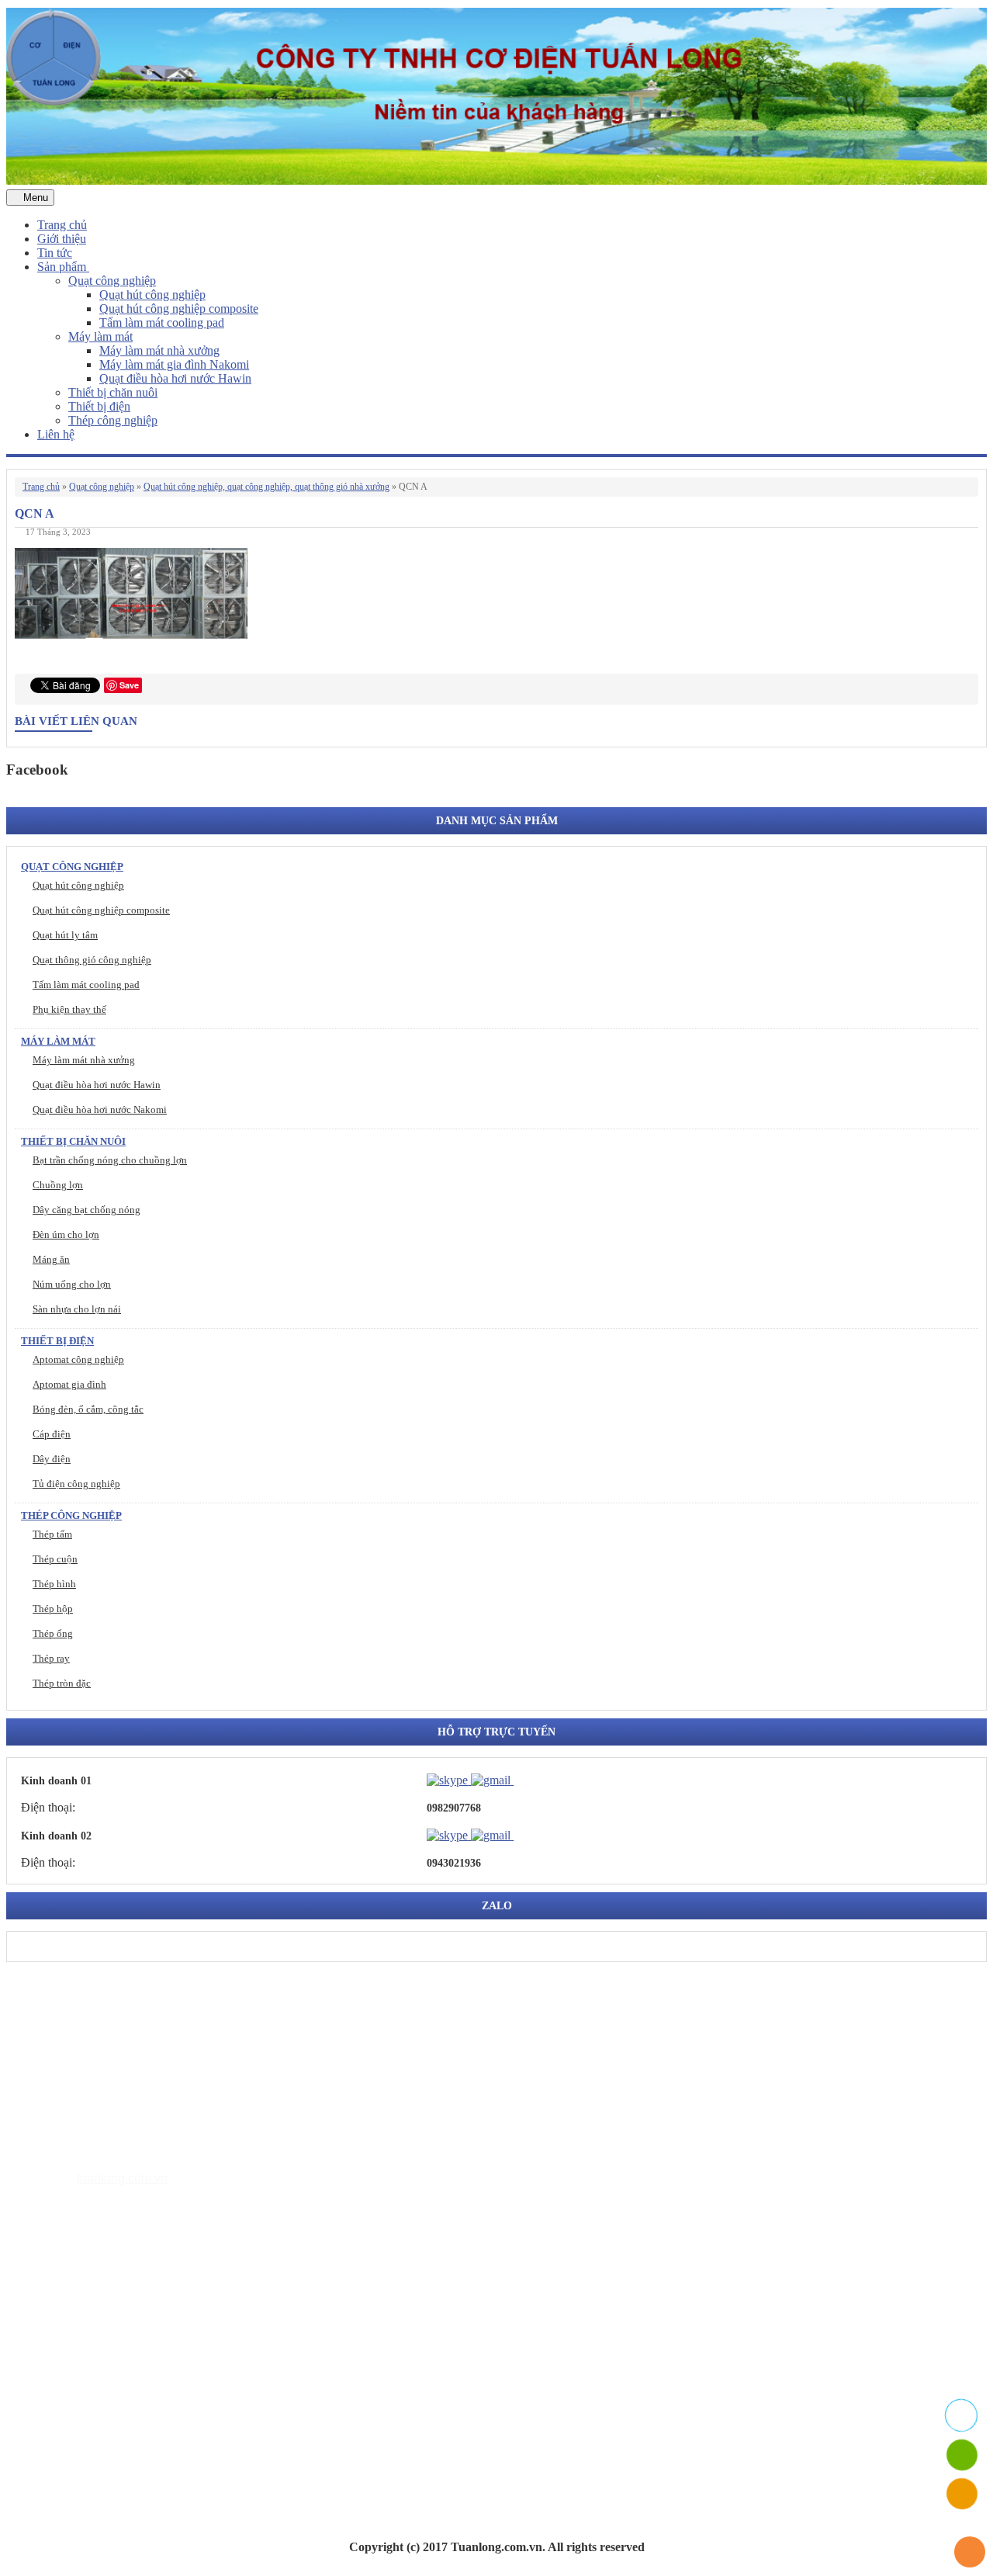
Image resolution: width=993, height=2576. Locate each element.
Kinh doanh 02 (56, 1836)
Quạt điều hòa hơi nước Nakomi (100, 1109)
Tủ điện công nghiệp (76, 1484)
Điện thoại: (48, 1807)
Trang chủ (62, 225)
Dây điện (52, 1459)
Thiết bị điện (99, 406)
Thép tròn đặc (62, 1683)
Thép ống (53, 1633)
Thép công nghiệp (113, 420)
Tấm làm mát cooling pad (162, 322)
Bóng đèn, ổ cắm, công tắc (88, 1409)
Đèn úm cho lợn (66, 1234)
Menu (34, 198)
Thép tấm (52, 1534)
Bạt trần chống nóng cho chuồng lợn (110, 1160)
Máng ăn (51, 1259)
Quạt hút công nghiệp (152, 295)
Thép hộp (53, 1609)
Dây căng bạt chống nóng (86, 1210)
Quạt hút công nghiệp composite (179, 309)
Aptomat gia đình (69, 1384)
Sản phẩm (63, 267)
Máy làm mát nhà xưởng (159, 350)
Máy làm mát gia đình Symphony (152, 2327)
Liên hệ (56, 434)
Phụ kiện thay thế (69, 1009)
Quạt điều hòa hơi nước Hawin (175, 378)
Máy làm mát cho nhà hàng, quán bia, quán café (187, 2351)
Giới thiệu (62, 239)
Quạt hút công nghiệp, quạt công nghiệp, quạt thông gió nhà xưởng (266, 487)
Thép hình (54, 1584)
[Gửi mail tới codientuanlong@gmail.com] (523, 1780)
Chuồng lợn (58, 1185)
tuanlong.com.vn (122, 2178)
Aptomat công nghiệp (78, 1359)
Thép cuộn (55, 1559)
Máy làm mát (100, 336)
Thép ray (51, 1658)
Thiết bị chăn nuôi (113, 392)
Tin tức (55, 253)
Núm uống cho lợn (72, 1284)
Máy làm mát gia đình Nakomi (174, 364)
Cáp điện (52, 1434)
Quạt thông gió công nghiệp (92, 960)
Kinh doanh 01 (56, 1781)
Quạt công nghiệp (112, 281)
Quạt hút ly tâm (65, 935)
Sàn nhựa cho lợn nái (77, 1309)
